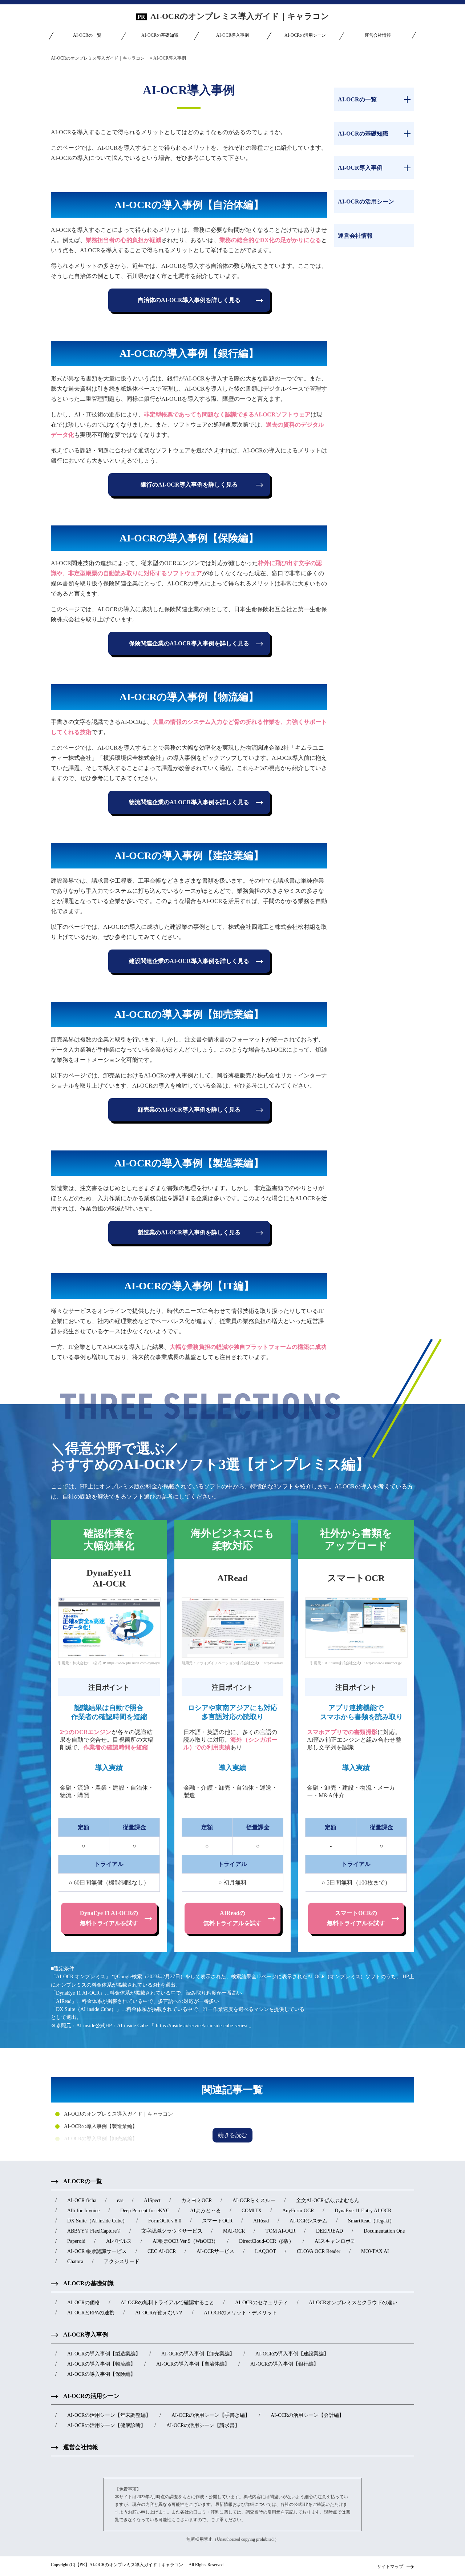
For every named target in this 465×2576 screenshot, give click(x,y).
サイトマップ (390, 2567)
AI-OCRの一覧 (87, 35)
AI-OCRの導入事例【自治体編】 (193, 2364)
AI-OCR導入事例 (232, 35)
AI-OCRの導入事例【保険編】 (101, 2374)
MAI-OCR (234, 2231)
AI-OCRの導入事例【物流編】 (101, 2364)
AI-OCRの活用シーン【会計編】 (307, 2415)
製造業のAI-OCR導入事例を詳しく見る (189, 1232)
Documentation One (384, 2231)
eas (120, 2200)
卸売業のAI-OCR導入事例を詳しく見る (189, 1110)
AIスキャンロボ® (335, 2241)
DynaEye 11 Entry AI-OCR (363, 2211)
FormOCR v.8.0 (165, 2221)
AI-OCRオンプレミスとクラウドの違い (353, 2303)
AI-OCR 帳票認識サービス (97, 2251)
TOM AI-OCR (280, 2231)
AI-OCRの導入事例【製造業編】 (101, 2126)
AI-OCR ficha (82, 2200)
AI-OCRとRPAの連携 (91, 2313)
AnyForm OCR (298, 2211)
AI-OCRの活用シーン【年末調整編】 (109, 2415)
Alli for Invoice (83, 2211)
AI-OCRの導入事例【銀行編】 (284, 2364)
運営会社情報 (378, 35)
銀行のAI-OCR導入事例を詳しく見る (189, 485)
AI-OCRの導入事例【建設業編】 (292, 2354)
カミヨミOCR (197, 2200)
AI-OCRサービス (215, 2251)
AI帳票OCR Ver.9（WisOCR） (185, 2241)
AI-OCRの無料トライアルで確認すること (167, 2303)
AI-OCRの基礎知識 (160, 35)
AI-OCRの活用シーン (305, 35)
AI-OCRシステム (308, 2221)
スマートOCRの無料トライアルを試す (356, 1918)
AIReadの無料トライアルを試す (232, 1918)
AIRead (261, 2221)
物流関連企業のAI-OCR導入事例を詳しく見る (189, 802)
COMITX (252, 2211)
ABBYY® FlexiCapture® (94, 2231)
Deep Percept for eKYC (145, 2211)
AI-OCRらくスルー (254, 2200)
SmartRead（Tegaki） (371, 2221)
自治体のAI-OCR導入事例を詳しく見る (189, 300)
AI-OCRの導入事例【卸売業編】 (101, 2139)
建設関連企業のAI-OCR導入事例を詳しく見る (189, 961)
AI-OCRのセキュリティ (262, 2303)
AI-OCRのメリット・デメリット (240, 2313)
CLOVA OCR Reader (319, 2251)
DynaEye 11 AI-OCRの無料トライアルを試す (109, 1918)
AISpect (152, 2200)
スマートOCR (217, 2221)
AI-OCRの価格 (84, 2303)
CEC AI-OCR (162, 2251)
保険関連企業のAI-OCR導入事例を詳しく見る (189, 643)
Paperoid (76, 2241)
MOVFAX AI (375, 2251)
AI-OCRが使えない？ (159, 2313)
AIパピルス (119, 2241)
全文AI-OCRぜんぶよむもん (328, 2200)
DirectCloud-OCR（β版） (266, 2241)
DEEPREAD (329, 2231)
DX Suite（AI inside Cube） (97, 2221)
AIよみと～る (205, 2211)
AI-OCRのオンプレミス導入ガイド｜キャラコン (244, 16)
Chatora (75, 2261)
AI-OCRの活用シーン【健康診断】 (106, 2425)
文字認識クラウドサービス (172, 2231)
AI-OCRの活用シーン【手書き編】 (211, 2415)
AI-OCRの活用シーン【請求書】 (203, 2425)
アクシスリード (122, 2261)
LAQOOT (266, 2251)
